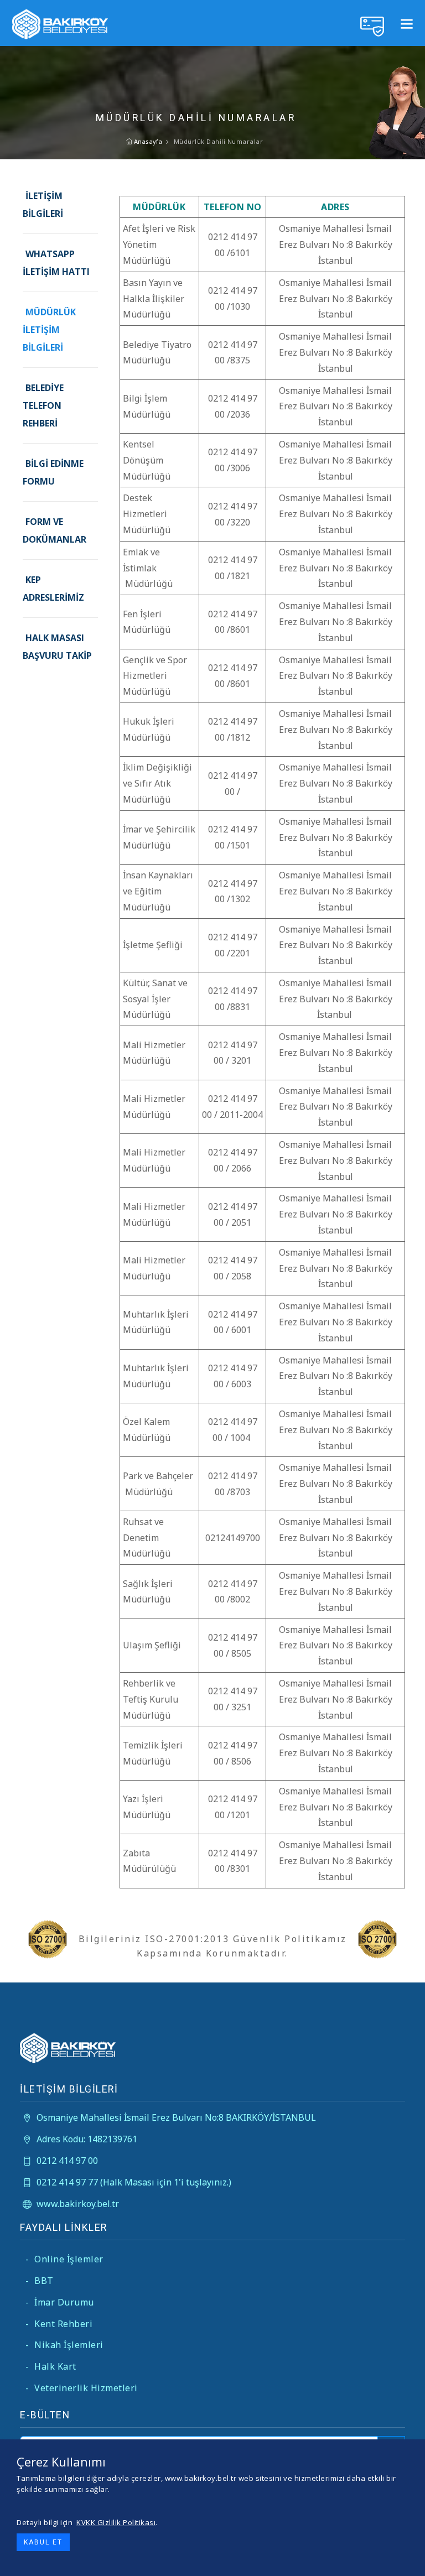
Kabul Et (43, 2542)
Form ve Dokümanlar (55, 530)
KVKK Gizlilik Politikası (116, 2522)
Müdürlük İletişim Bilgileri (49, 330)
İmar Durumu (60, 2302)
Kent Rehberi (59, 2324)
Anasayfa (147, 141)
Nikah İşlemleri (64, 2345)
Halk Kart (51, 2366)
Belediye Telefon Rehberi (43, 405)
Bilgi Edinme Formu (53, 472)
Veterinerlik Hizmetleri (82, 2388)
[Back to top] (394, 2545)
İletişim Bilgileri (43, 205)
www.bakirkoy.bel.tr (78, 2204)
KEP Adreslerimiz (53, 589)
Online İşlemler (64, 2259)
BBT (40, 2281)
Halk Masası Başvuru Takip (57, 647)
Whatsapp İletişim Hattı (56, 263)
